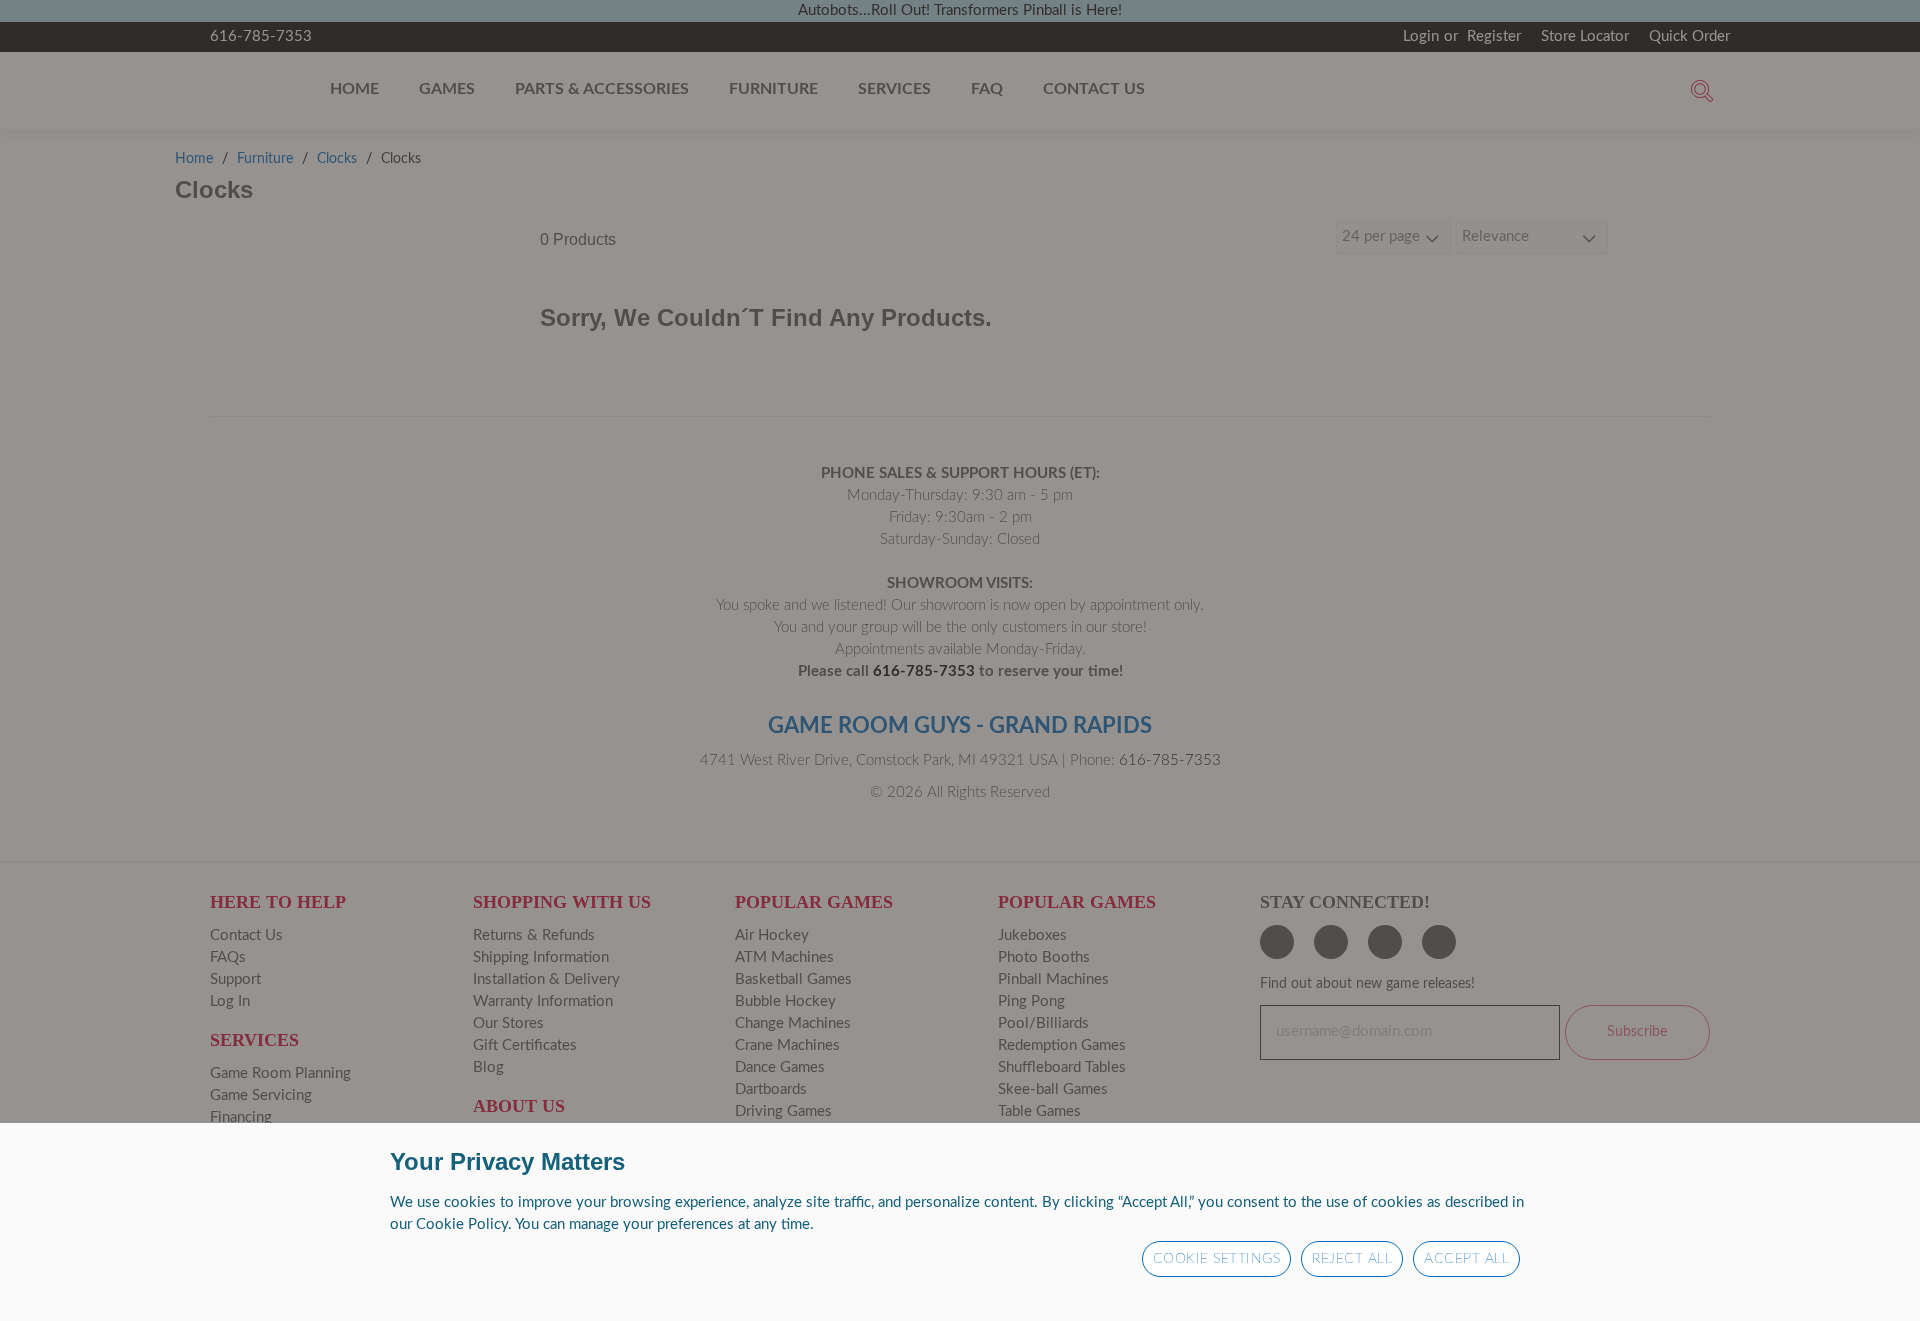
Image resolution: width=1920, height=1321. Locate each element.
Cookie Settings (1217, 1259)
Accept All (1466, 1259)
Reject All (1352, 1259)
